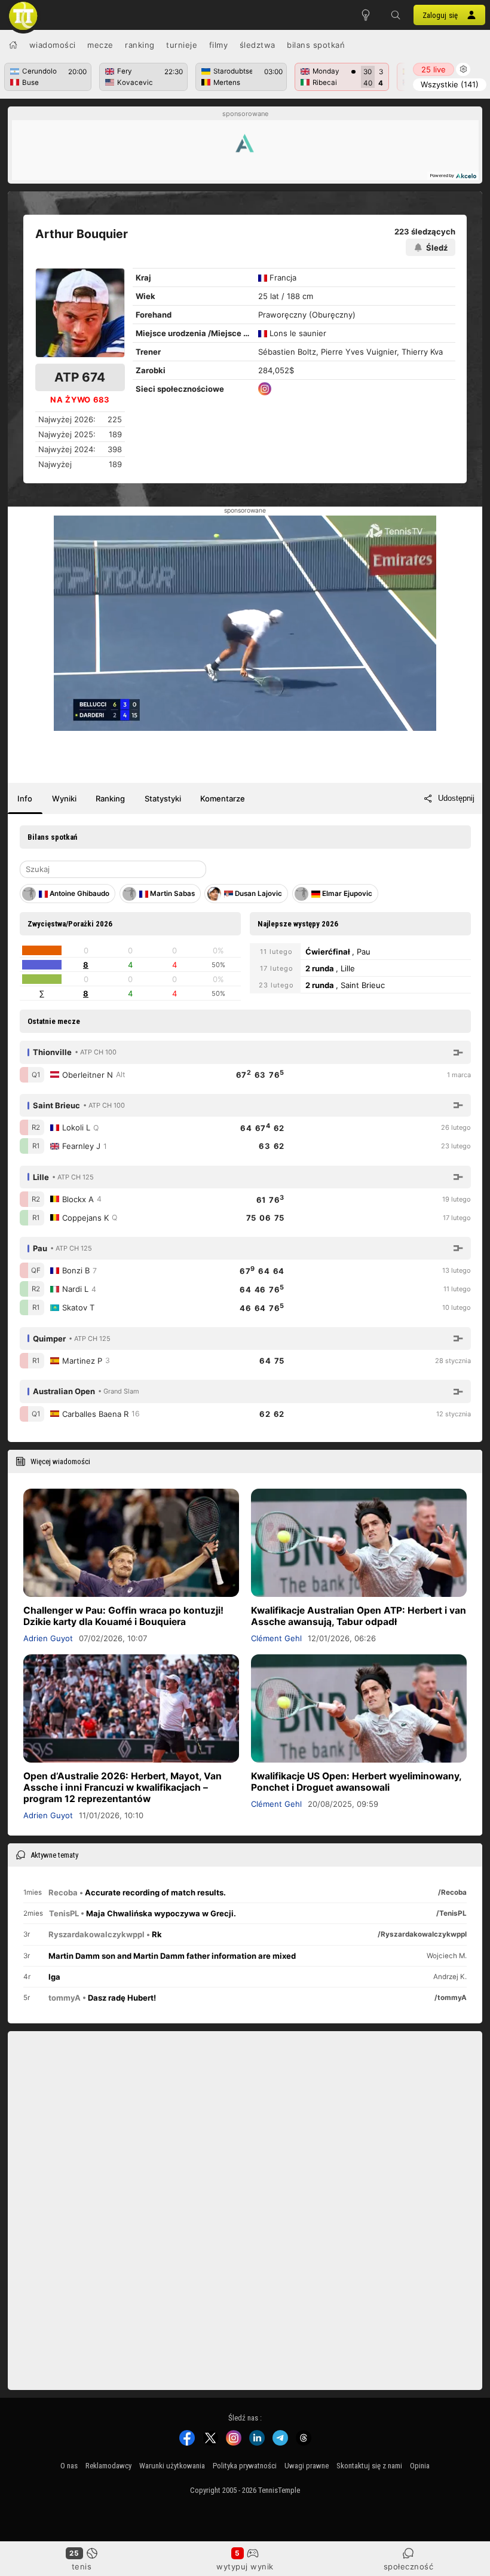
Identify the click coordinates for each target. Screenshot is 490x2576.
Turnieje (182, 45)
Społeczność (409, 2566)
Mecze (100, 45)
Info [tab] (25, 798)
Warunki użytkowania (172, 2466)
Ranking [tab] (110, 798)
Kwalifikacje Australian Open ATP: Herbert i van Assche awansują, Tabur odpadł (359, 1616)
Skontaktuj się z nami (369, 2466)
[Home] (13, 45)
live (434, 69)
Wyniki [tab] (64, 798)
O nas (69, 2466)
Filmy (219, 45)
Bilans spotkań (316, 45)
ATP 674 (80, 377)
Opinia (420, 2466)
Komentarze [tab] (223, 798)
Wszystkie (450, 84)
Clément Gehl (276, 1638)
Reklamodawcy (108, 2466)
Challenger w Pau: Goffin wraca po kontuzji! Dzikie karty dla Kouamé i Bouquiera (123, 1616)
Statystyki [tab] (163, 798)
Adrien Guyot (48, 1638)
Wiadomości (53, 45)
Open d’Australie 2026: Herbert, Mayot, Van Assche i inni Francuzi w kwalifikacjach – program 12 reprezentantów (122, 1787)
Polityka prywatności (245, 2466)
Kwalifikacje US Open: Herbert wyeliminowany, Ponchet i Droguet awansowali (356, 1782)
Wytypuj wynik (245, 2566)
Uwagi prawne (307, 2466)
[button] (396, 15)
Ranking (140, 45)
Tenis (82, 2566)
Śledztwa (258, 45)
